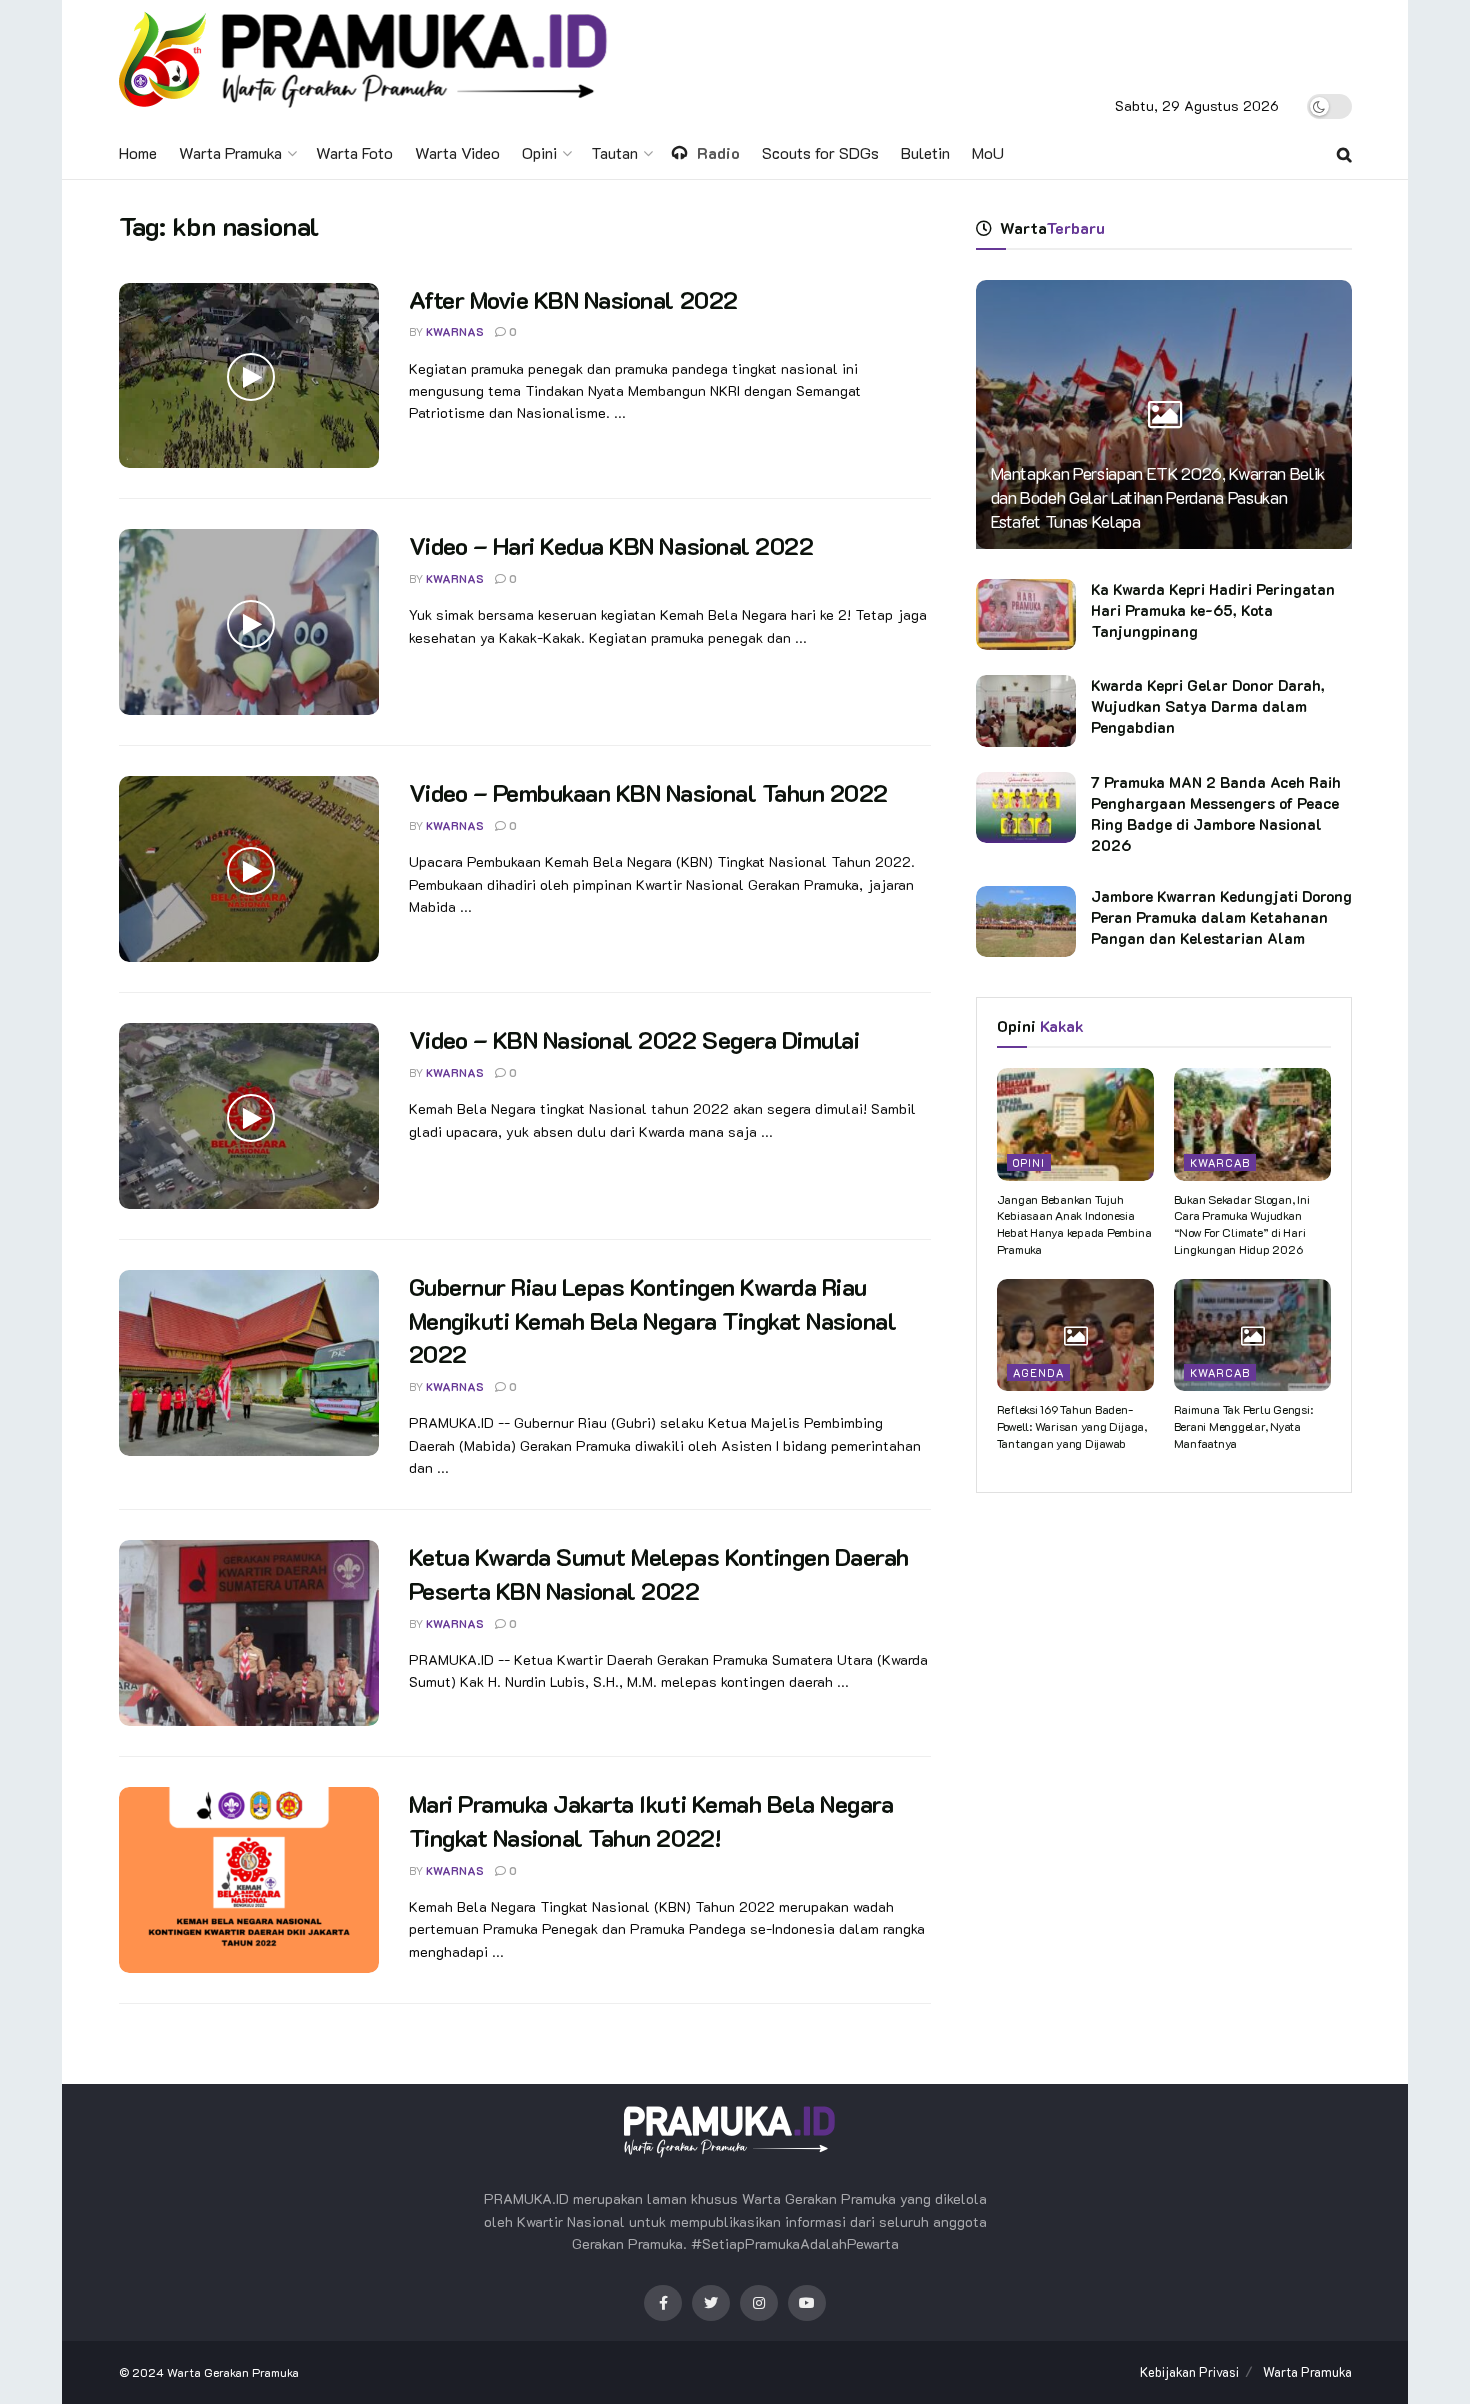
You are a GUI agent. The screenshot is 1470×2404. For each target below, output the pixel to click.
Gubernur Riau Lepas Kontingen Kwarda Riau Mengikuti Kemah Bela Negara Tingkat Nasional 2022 (653, 1320)
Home (138, 152)
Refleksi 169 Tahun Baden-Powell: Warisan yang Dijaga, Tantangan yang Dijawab (1072, 1426)
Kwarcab (1220, 1162)
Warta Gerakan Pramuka (233, 2372)
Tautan (614, 152)
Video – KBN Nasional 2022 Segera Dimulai (634, 1039)
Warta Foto (354, 152)
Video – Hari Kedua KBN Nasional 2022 (611, 545)
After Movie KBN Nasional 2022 (573, 299)
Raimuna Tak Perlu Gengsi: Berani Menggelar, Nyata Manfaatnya (1243, 1426)
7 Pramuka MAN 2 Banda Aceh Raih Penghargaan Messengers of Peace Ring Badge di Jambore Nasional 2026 (1216, 813)
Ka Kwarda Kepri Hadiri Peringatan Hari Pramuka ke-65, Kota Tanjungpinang (1213, 610)
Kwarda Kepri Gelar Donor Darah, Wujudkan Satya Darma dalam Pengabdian (1208, 706)
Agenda (1038, 1372)
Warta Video (457, 152)
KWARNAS (455, 331)
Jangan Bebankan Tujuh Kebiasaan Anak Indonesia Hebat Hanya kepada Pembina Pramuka (1074, 1224)
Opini (539, 152)
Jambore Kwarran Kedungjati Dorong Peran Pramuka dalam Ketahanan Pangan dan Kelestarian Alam (1221, 917)
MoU (988, 152)
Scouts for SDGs (820, 152)
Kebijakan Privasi (1189, 2371)
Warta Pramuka (230, 152)
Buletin (925, 152)
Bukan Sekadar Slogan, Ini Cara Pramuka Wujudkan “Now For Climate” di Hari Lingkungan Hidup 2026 (1242, 1224)
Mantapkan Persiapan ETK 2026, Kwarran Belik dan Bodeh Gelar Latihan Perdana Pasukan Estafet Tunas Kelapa (1158, 497)
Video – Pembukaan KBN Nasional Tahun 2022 (648, 792)
